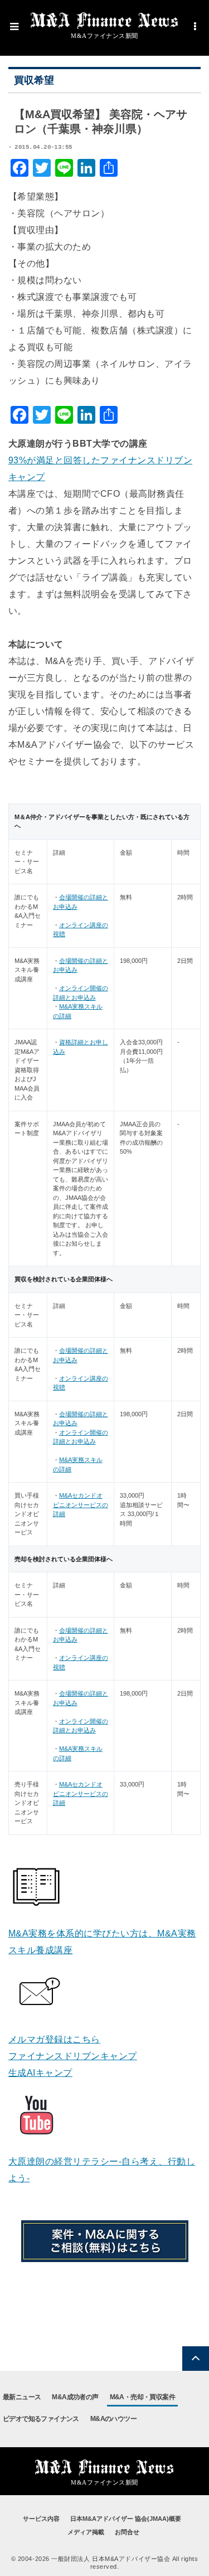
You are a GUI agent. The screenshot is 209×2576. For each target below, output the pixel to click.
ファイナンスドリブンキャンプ (73, 2056)
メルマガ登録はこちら (54, 2039)
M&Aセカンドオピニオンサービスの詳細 (81, 1505)
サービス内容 (41, 2519)
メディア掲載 (86, 2532)
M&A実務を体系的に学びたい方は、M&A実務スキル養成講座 (102, 1942)
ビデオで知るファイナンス (41, 2419)
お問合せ (127, 2532)
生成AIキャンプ (40, 2073)
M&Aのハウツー (113, 2419)
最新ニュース (22, 2397)
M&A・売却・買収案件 (142, 2397)
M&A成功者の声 (75, 2397)
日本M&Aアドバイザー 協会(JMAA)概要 (126, 2519)
